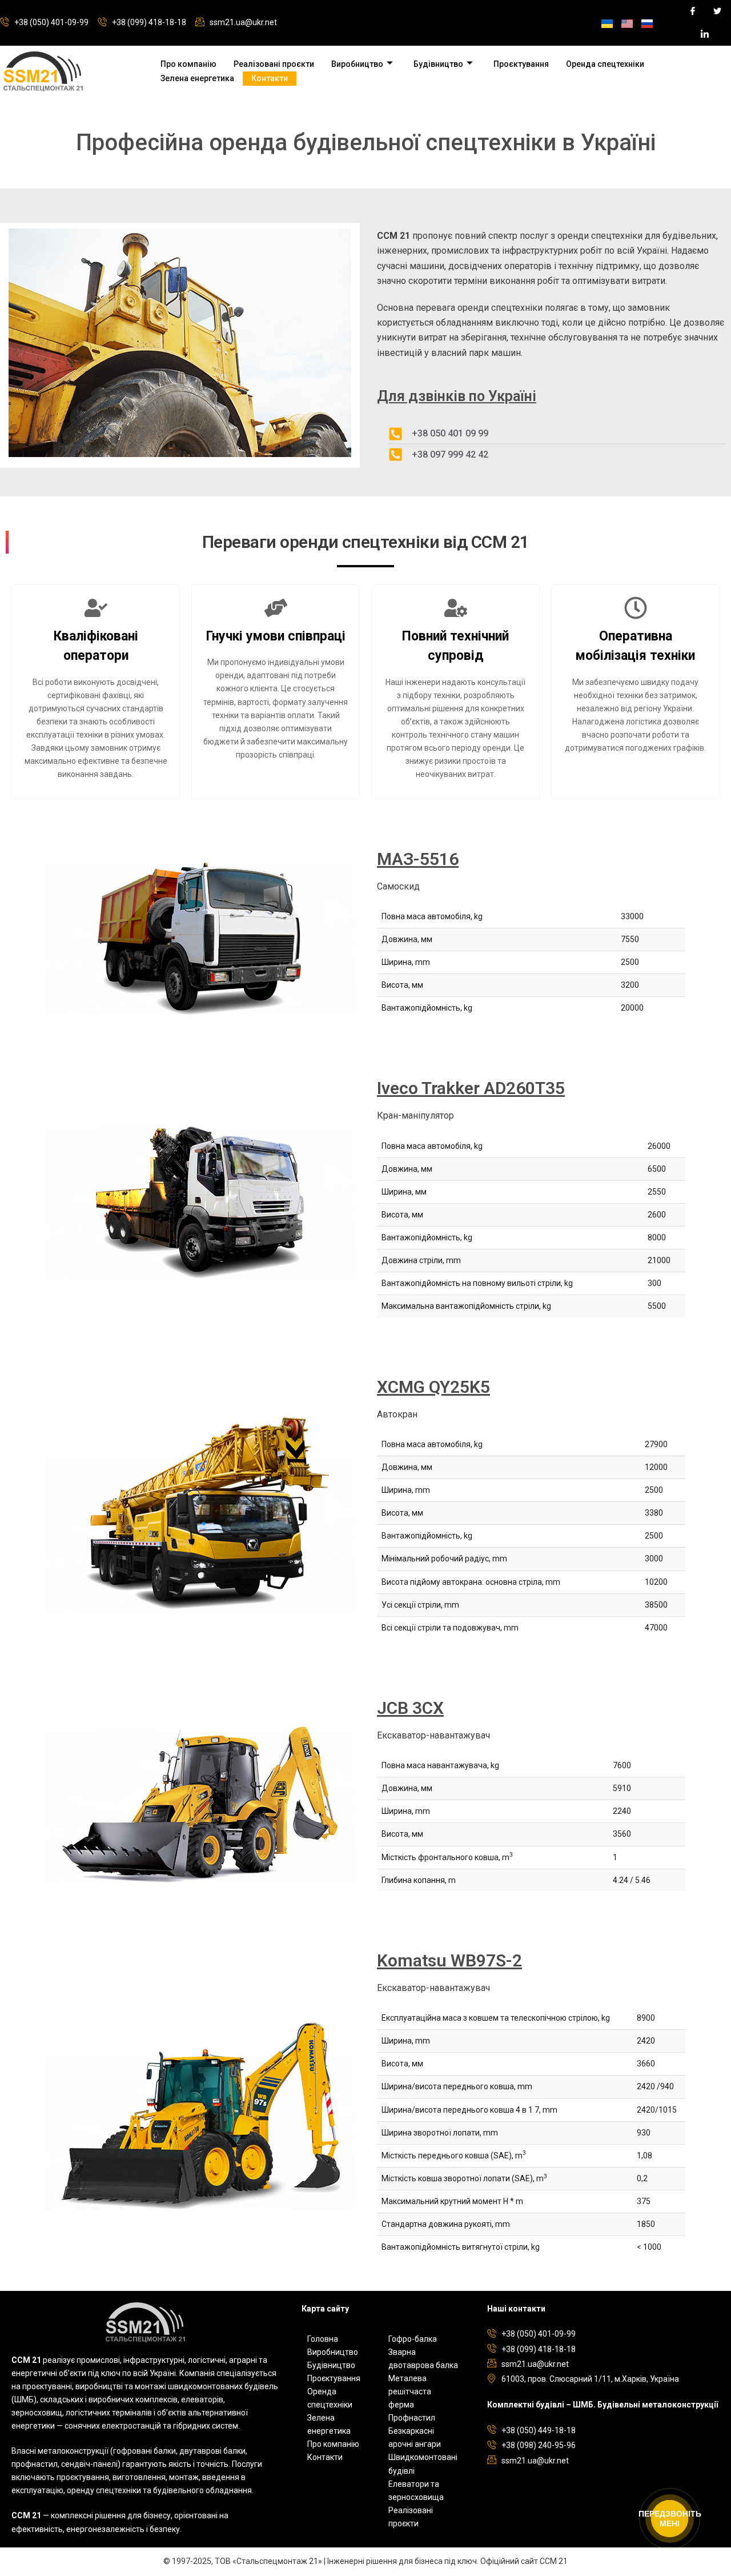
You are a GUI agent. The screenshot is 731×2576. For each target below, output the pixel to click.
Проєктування (521, 64)
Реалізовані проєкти (274, 64)
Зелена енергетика (197, 78)
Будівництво (438, 64)
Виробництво (357, 64)
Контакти (270, 78)
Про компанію (188, 64)
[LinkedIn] (700, 34)
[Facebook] (688, 11)
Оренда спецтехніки (605, 64)
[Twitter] (713, 11)
